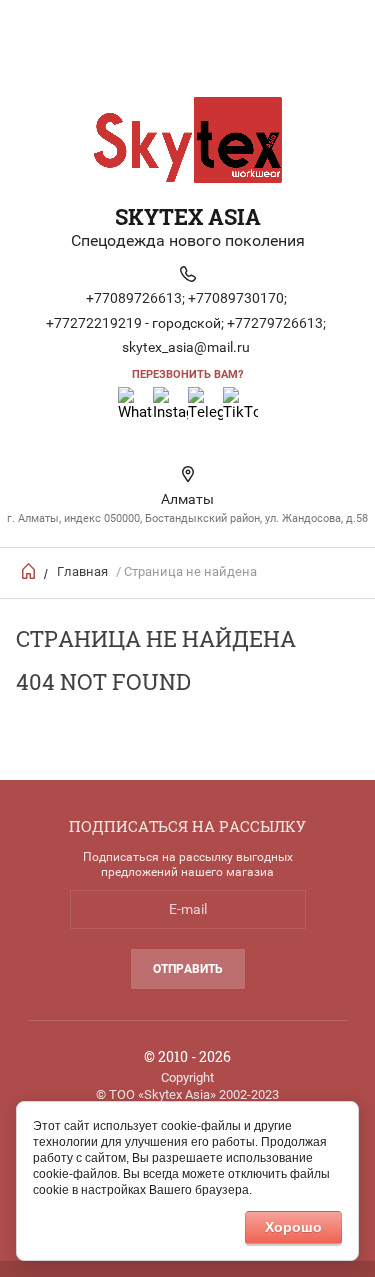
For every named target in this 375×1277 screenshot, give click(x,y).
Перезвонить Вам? (187, 374)
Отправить (188, 969)
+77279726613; (276, 323)
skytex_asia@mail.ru (186, 347)
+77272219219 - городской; (135, 323)
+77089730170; (237, 298)
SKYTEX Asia (188, 216)
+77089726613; (135, 298)
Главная (82, 571)
